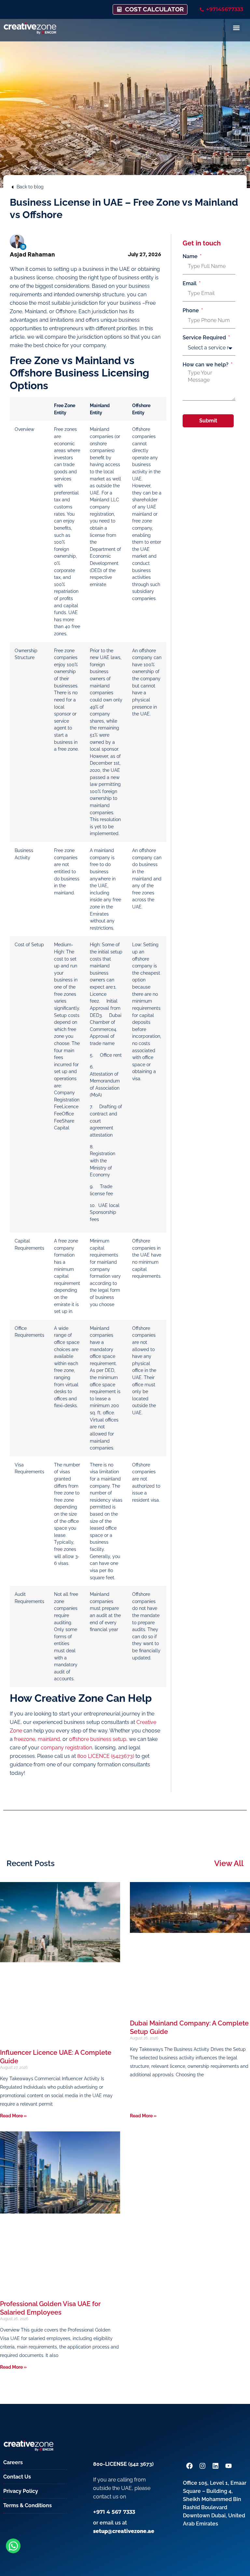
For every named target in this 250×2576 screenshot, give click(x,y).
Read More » (13, 2116)
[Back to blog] (12, 187)
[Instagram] (202, 2466)
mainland (49, 1739)
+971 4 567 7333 (114, 2512)
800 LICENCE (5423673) (106, 1756)
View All (229, 1863)
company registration (66, 1748)
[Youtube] (229, 2466)
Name (191, 257)
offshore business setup (98, 1739)
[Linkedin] (23, 247)
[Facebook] (189, 2466)
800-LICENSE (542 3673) (123, 2464)
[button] (236, 28)
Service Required (205, 338)
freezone (25, 1739)
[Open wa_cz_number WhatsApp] (13, 2546)
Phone (191, 311)
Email (190, 284)
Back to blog (30, 187)
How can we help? (206, 365)
